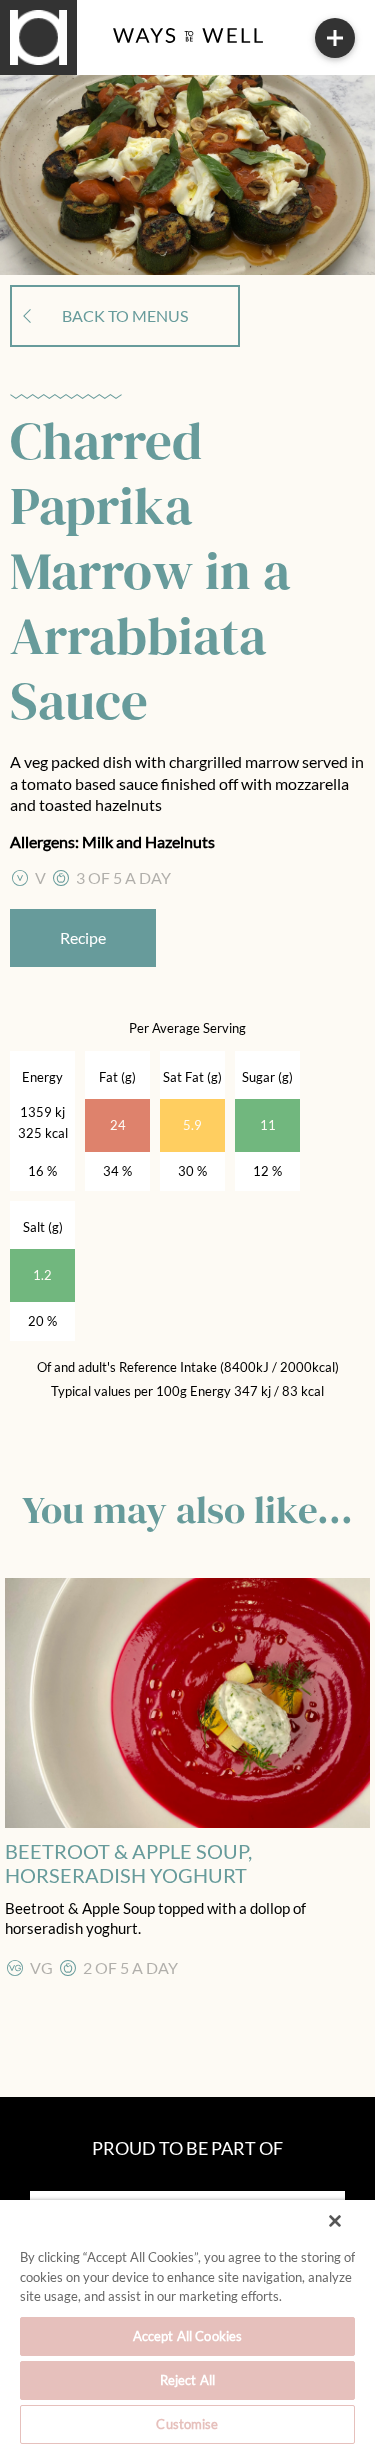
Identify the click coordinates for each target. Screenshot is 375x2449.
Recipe (83, 937)
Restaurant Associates (115, 58)
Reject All (187, 2380)
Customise (187, 2424)
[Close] (335, 2221)
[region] (187, 2324)
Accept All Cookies (187, 2336)
